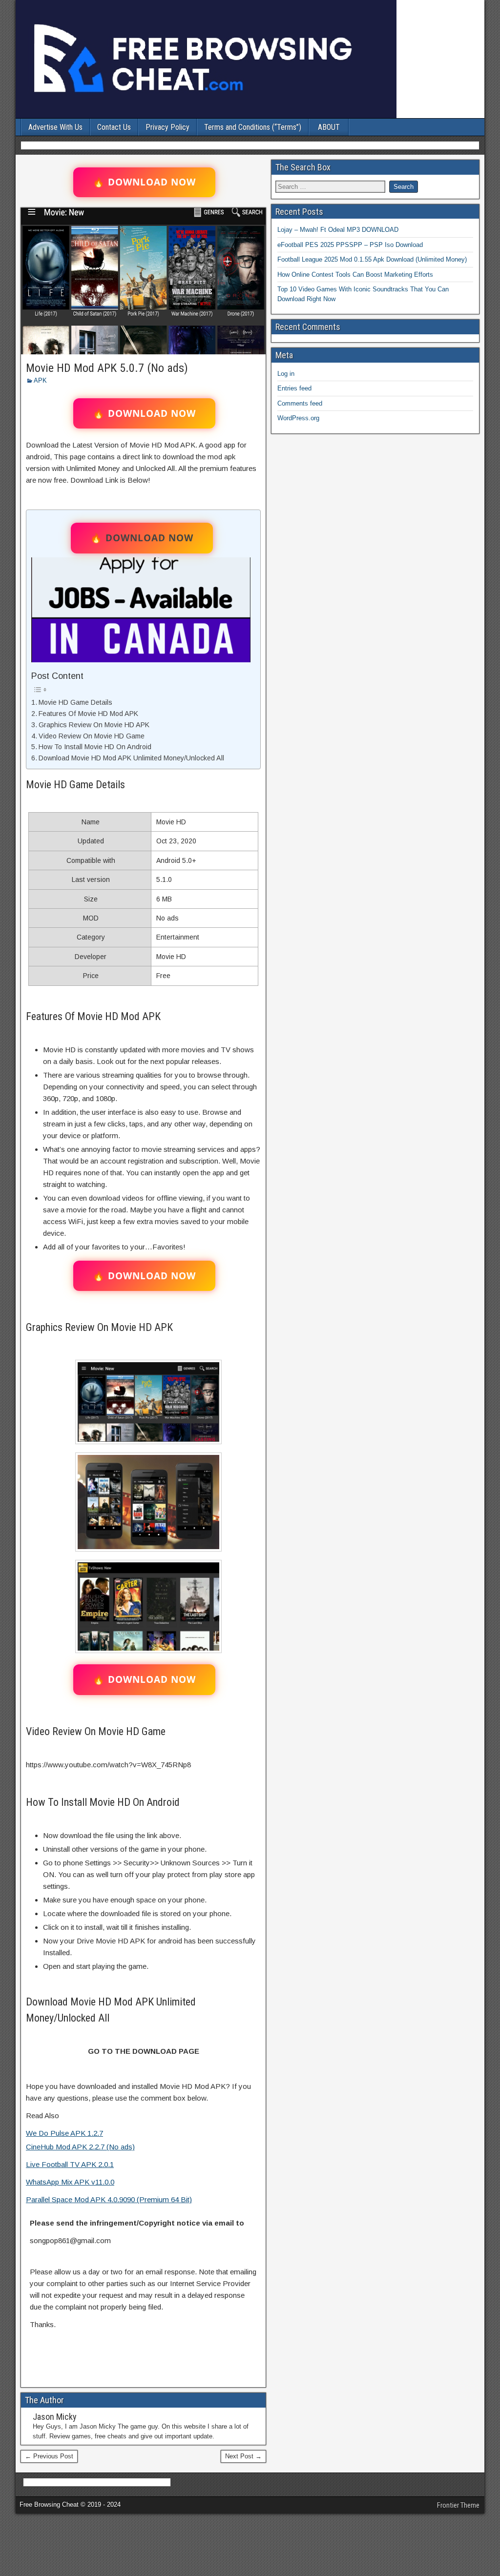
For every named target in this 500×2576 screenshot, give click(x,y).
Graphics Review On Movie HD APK (94, 725)
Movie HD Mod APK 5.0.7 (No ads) (107, 368)
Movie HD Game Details (75, 702)
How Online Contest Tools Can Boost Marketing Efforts (355, 275)
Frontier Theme (458, 2505)
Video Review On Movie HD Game (92, 736)
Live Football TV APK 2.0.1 (70, 2164)
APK (40, 380)
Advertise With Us (55, 127)
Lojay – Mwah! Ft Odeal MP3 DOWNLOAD (338, 230)
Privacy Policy (167, 127)
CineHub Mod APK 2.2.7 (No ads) (80, 2147)
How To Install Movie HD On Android (95, 747)
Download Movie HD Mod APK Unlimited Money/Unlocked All (131, 758)
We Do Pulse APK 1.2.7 (64, 2133)
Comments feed (300, 403)
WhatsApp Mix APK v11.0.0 (70, 2182)
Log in (286, 374)
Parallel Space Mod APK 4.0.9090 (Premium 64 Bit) (109, 2199)
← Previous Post (49, 2456)
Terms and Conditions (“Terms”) (253, 127)
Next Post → (243, 2456)
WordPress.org (298, 418)
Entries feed (294, 388)
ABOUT (329, 127)
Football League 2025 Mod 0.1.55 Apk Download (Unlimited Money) (372, 259)
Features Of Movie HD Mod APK (88, 714)
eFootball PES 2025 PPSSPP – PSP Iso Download (350, 245)
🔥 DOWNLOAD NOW (144, 182)
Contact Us (114, 127)
